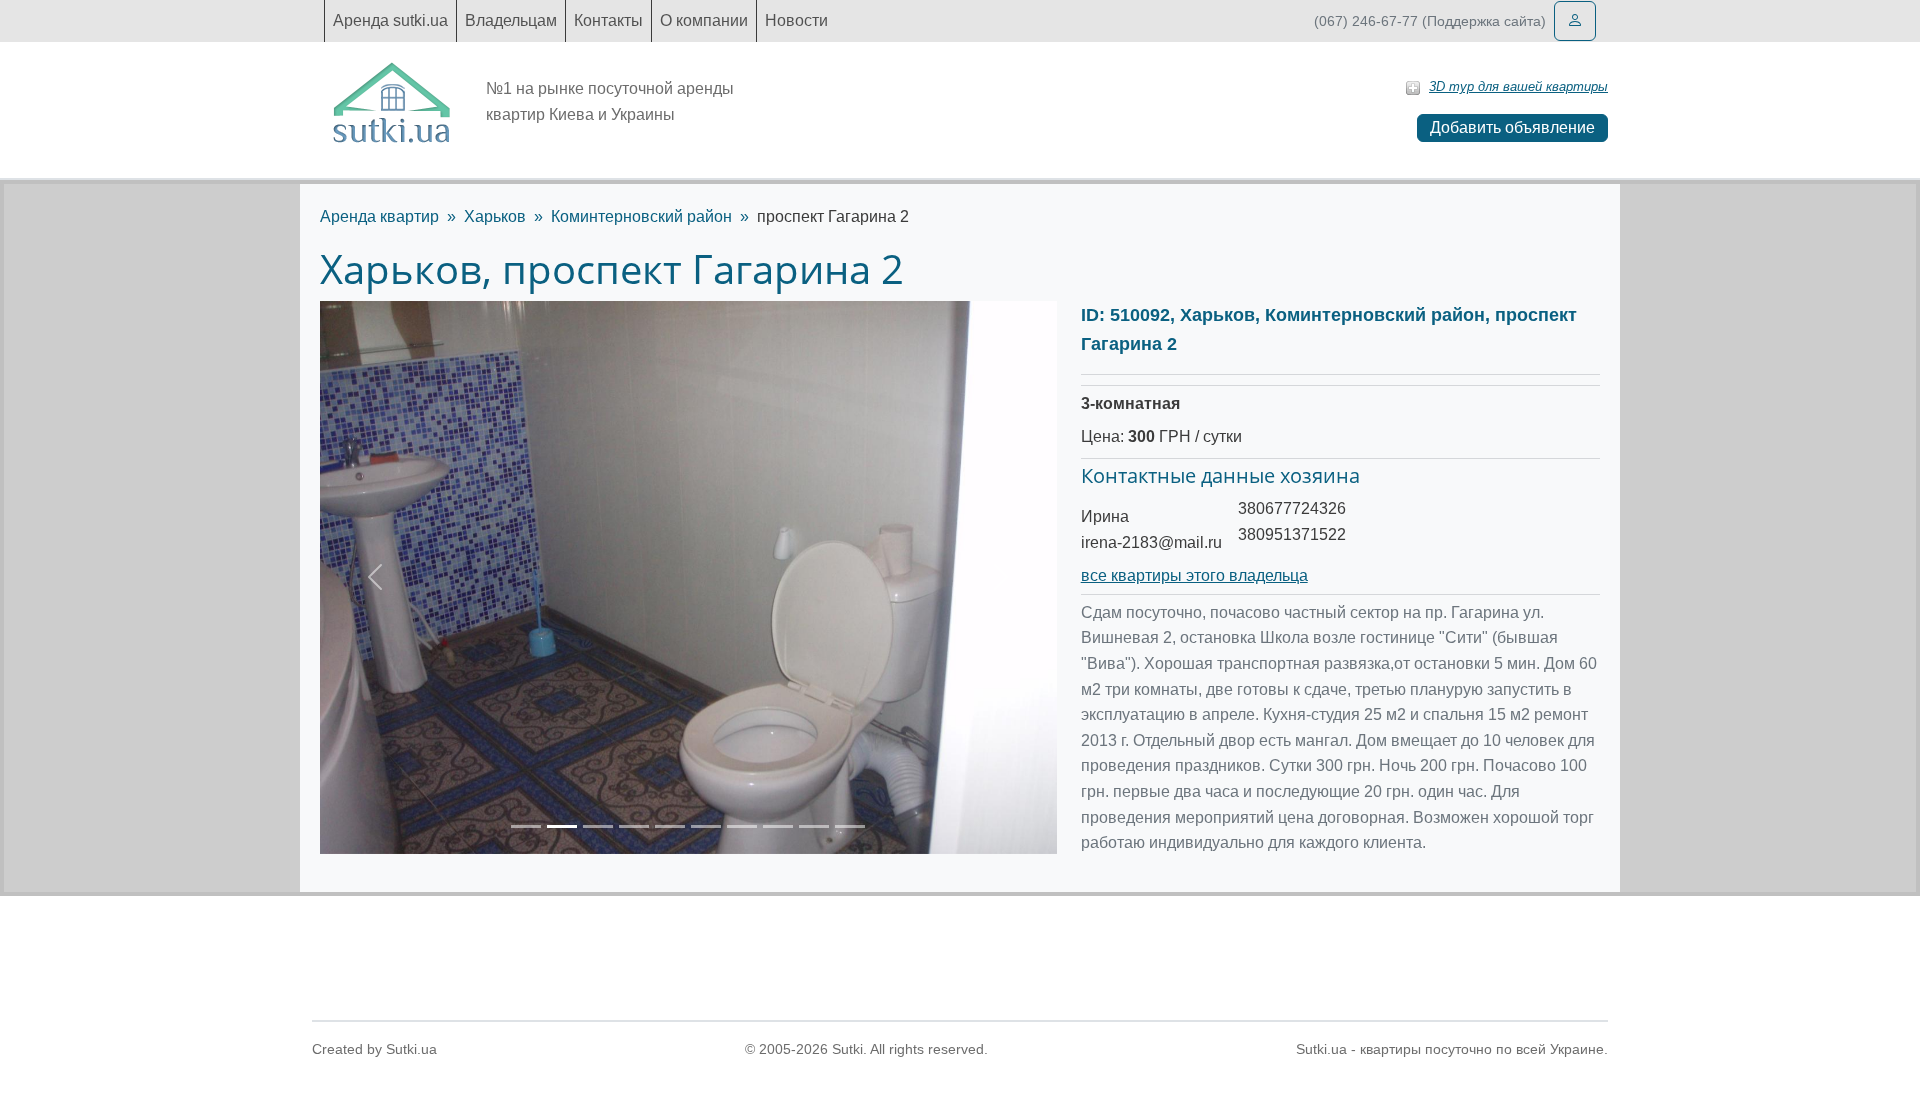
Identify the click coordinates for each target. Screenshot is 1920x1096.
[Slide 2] (562, 826)
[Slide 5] (670, 826)
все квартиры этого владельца (1194, 575)
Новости (796, 20)
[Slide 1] (526, 826)
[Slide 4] (634, 826)
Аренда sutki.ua (390, 20)
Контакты (608, 20)
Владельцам (511, 20)
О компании (704, 20)
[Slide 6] (706, 826)
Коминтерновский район (641, 216)
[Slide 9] (814, 826)
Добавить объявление (1512, 127)
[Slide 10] (850, 826)
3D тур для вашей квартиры (1518, 86)
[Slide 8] (778, 826)
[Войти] (1575, 21)
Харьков (495, 216)
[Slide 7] (742, 826)
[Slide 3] (598, 826)
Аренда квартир (379, 216)
